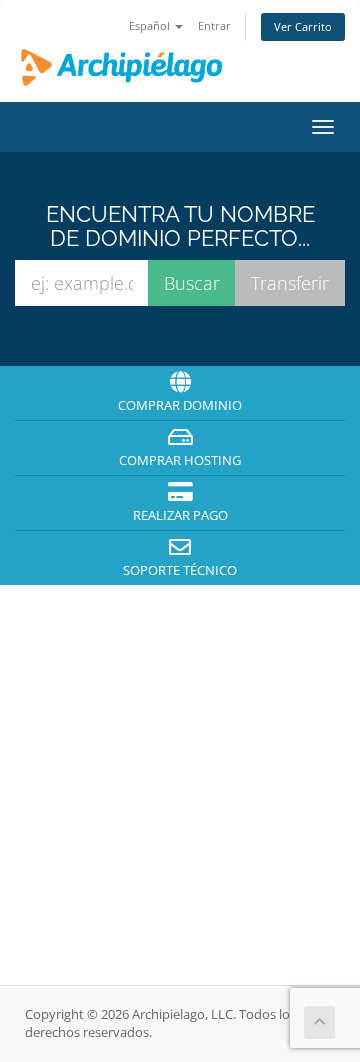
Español (151, 25)
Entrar (214, 25)
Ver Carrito (303, 26)
